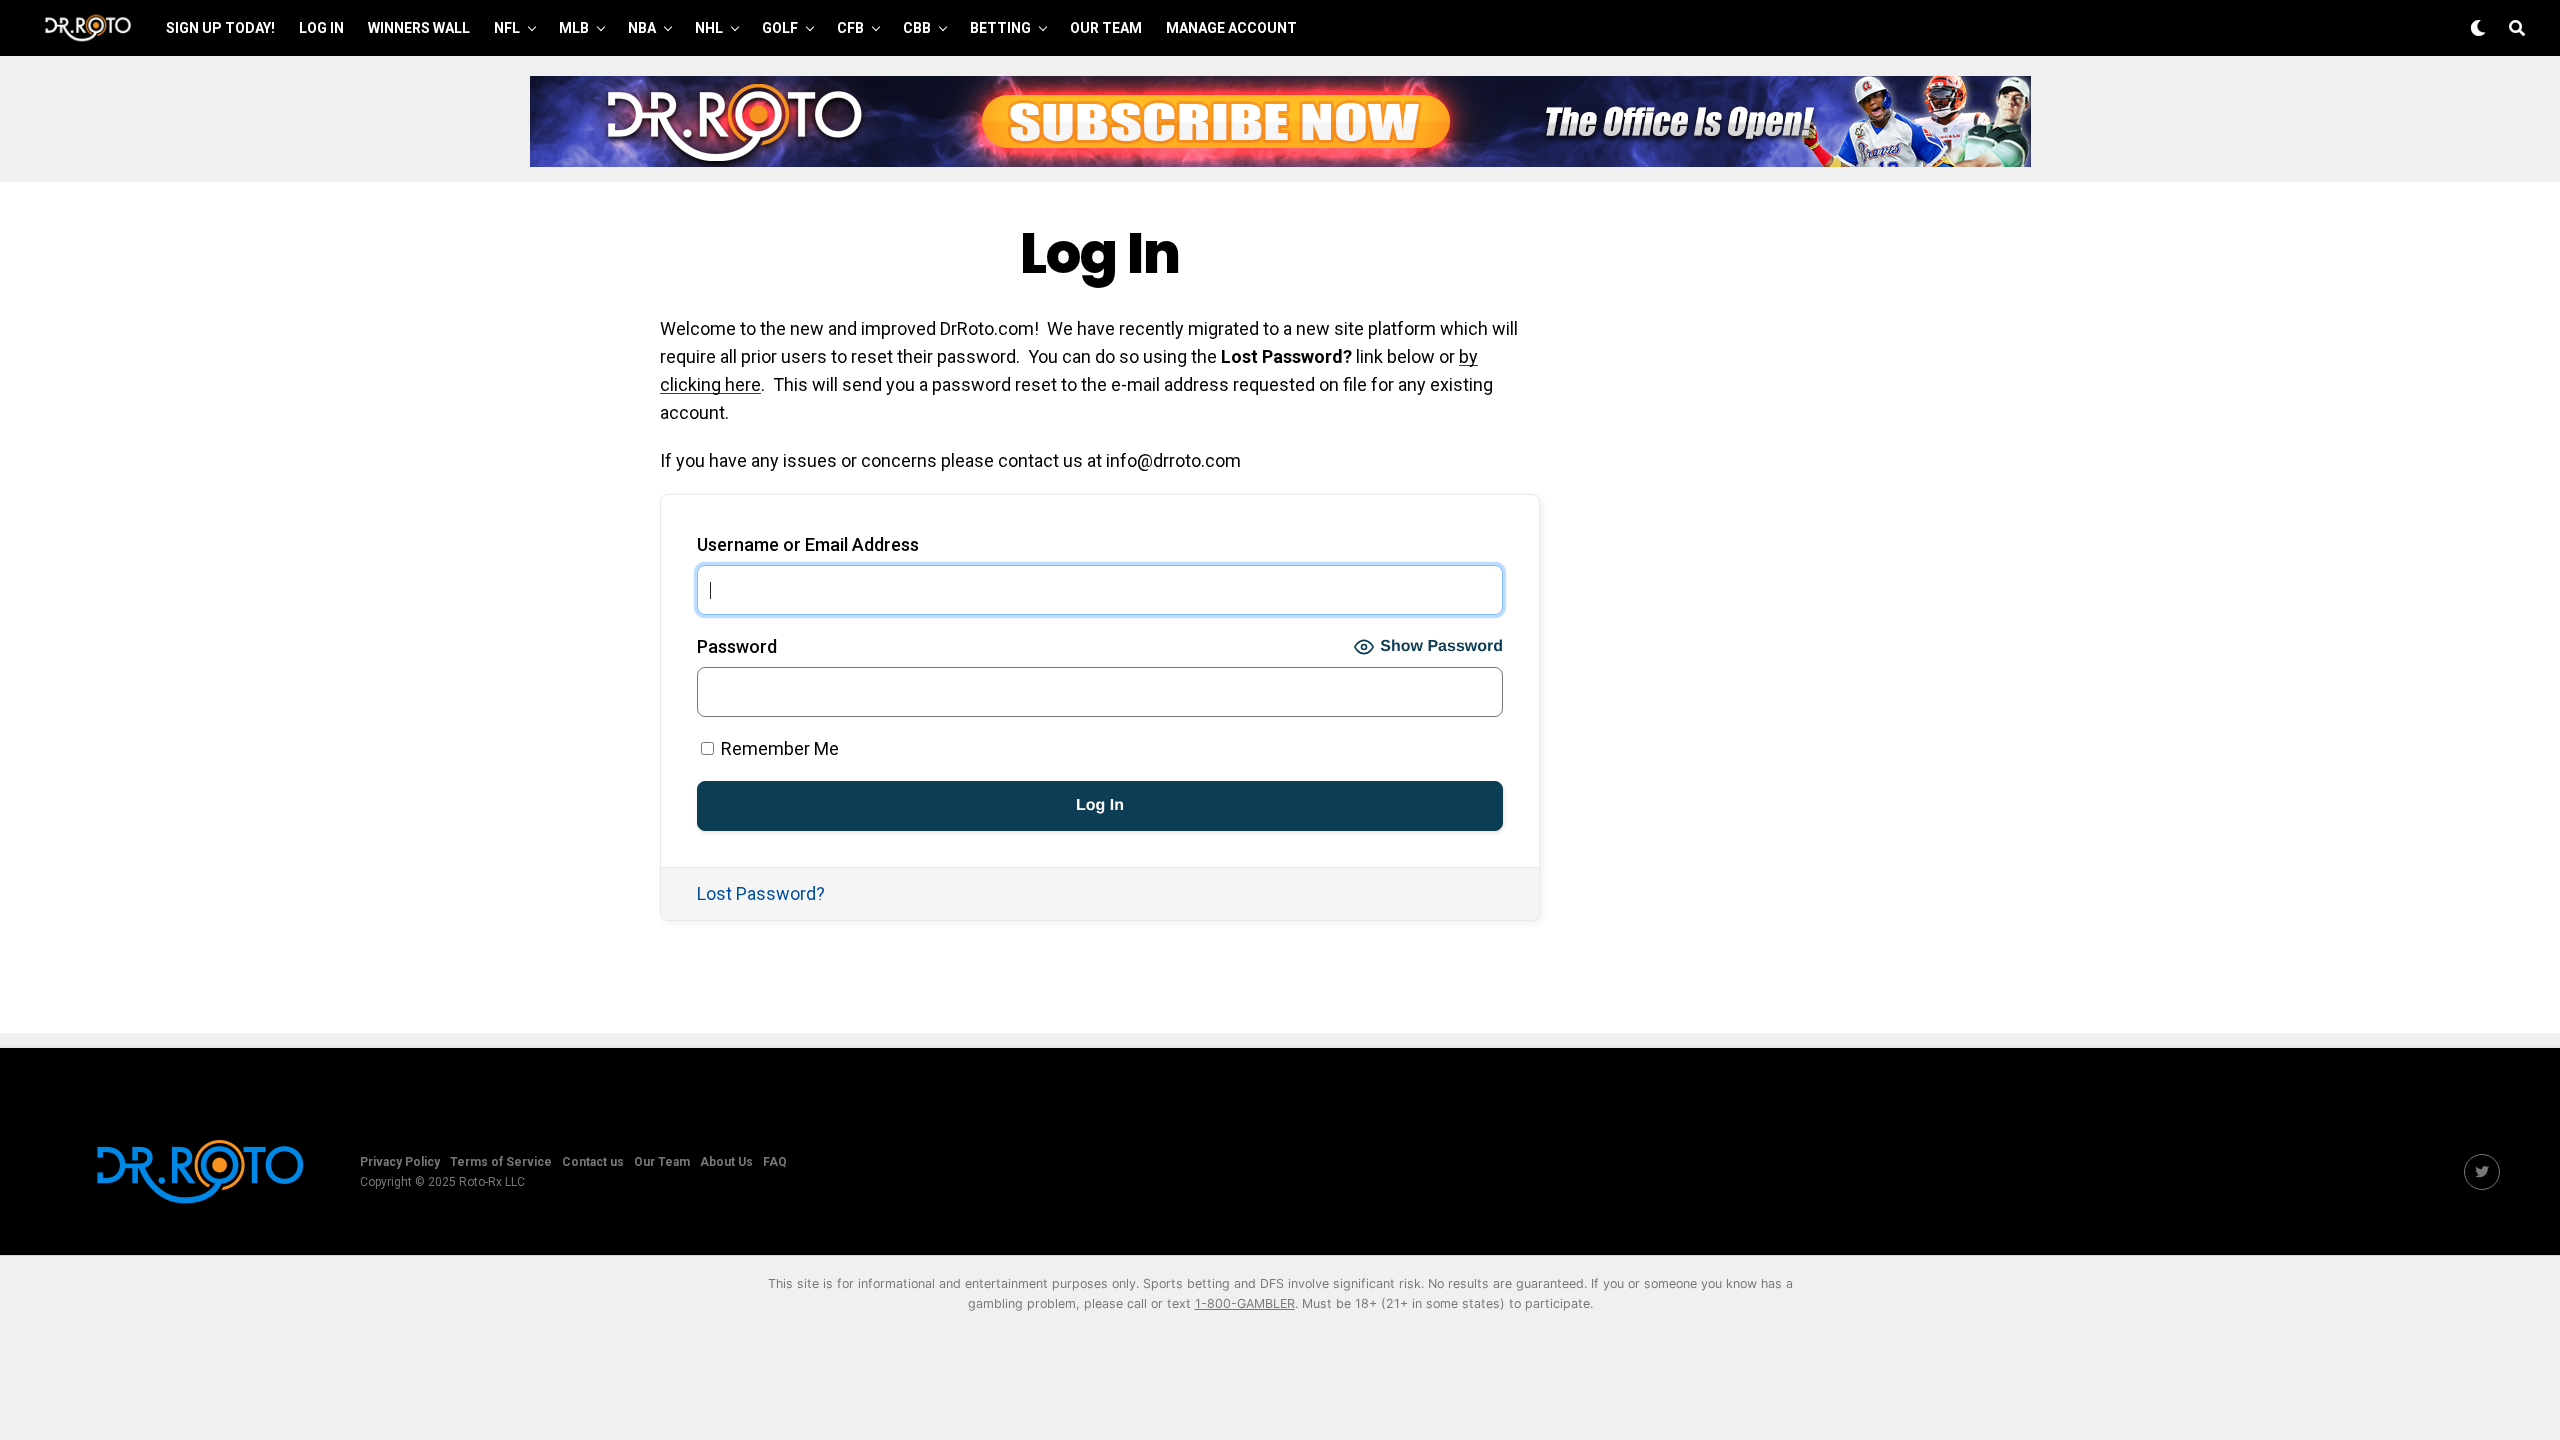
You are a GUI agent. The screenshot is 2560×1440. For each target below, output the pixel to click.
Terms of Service (501, 1162)
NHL (709, 28)
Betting (1000, 28)
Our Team (1106, 28)
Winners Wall (419, 28)
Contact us (593, 1162)
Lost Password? (761, 893)
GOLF (780, 28)
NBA (642, 28)
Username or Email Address (808, 544)
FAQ (775, 1162)
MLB (574, 28)
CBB (917, 28)
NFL (507, 28)
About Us (726, 1162)
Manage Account (1231, 28)
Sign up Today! (220, 28)
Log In (321, 28)
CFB (850, 28)
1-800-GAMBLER (1245, 1303)
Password (737, 646)
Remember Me (778, 748)
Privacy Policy (400, 1162)
